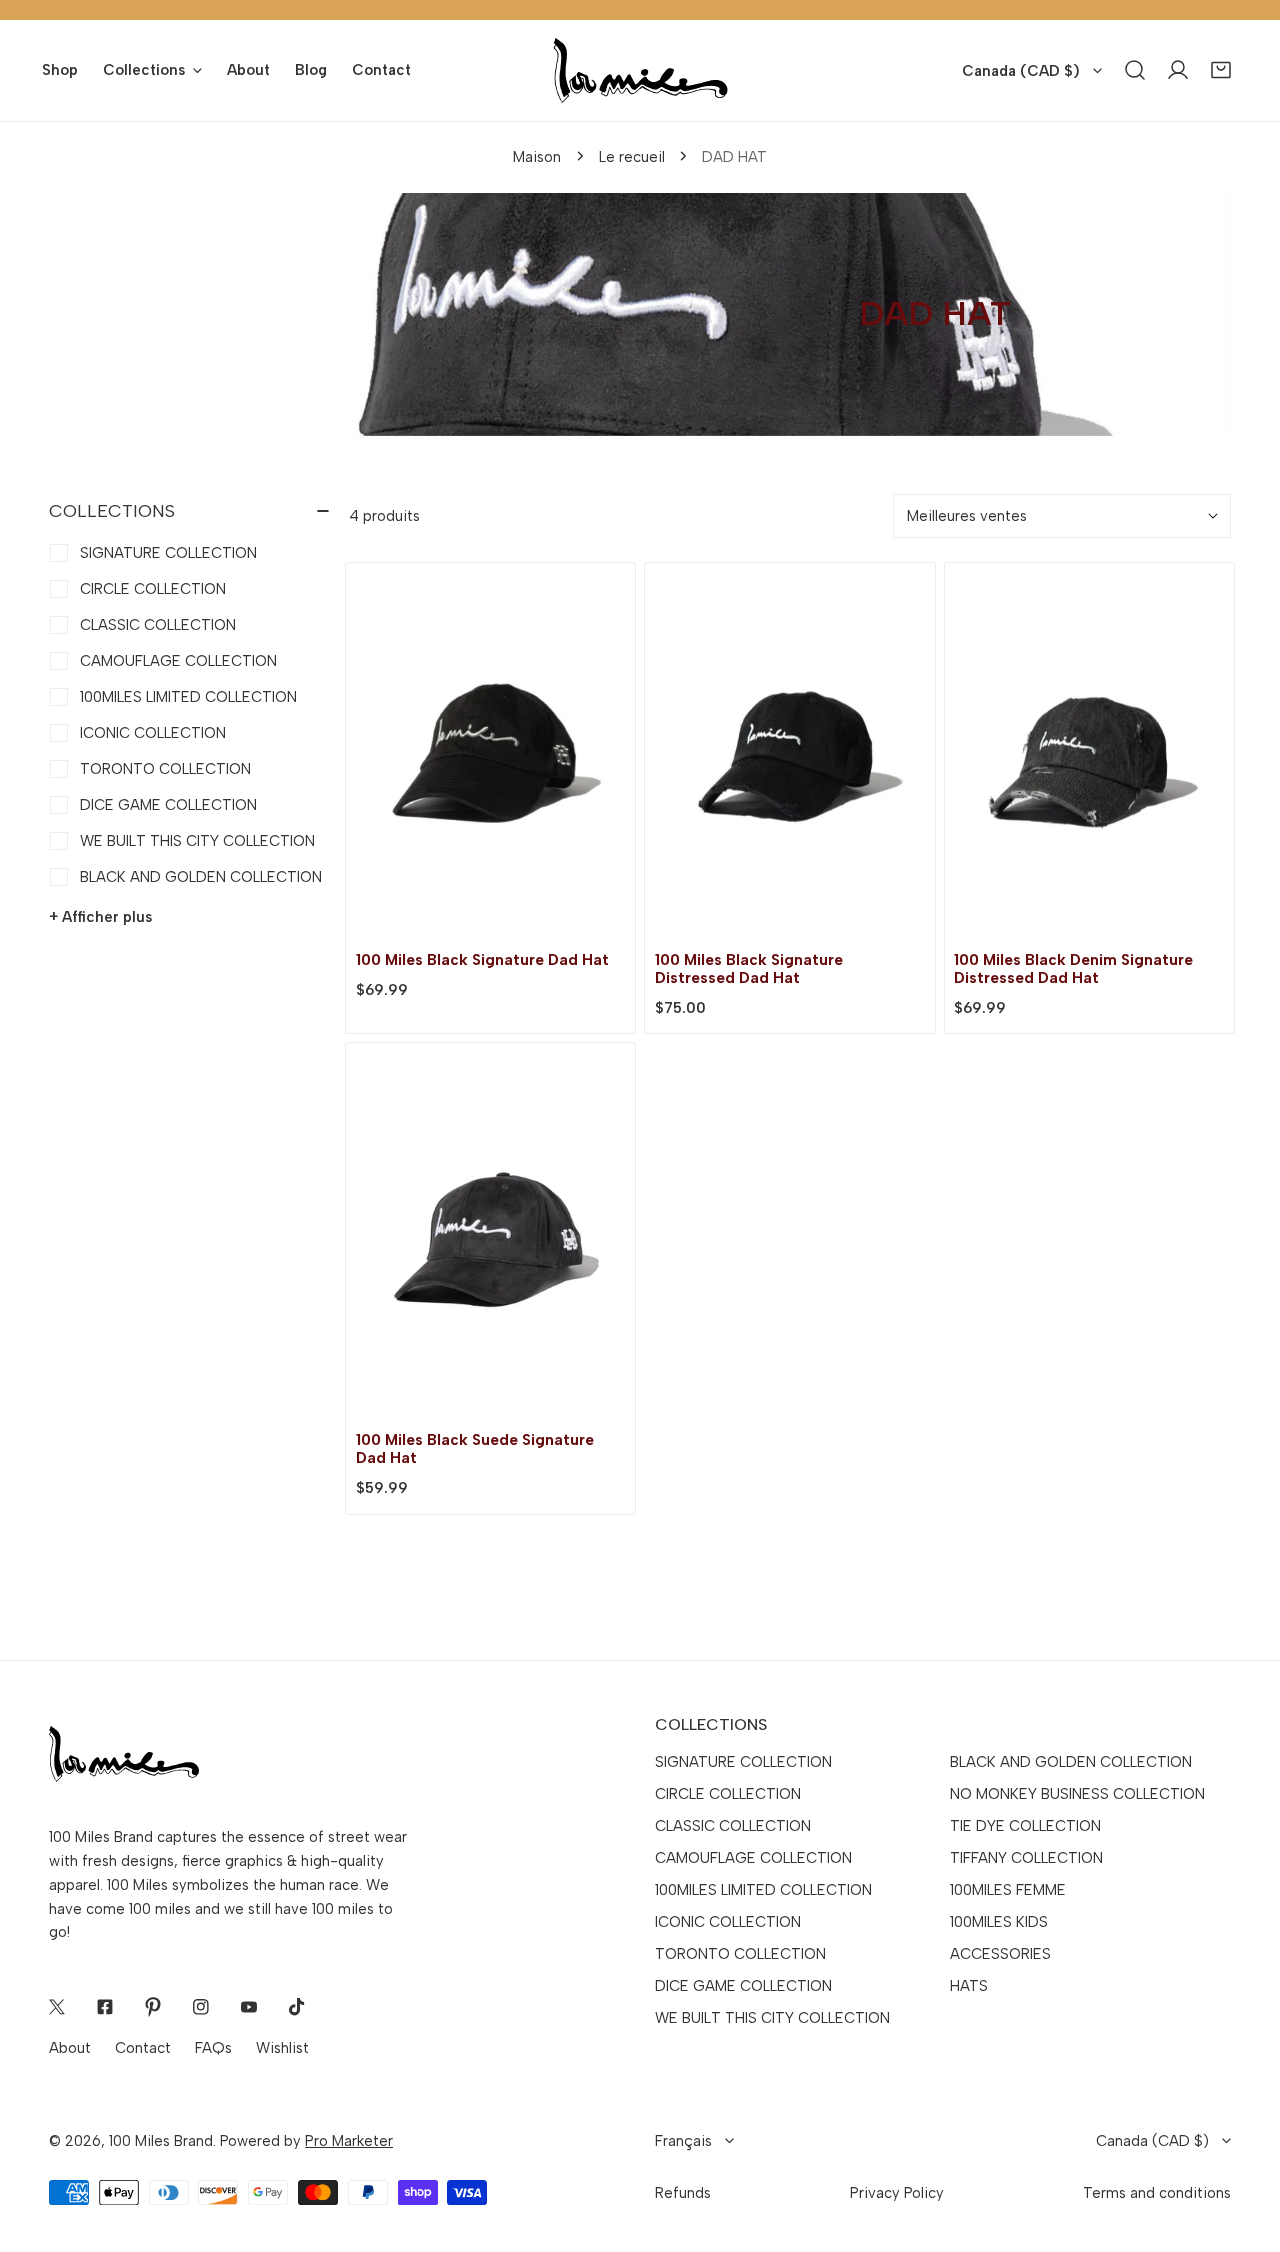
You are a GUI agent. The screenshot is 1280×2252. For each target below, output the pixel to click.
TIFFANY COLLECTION (1026, 1858)
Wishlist (282, 2048)
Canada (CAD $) (1021, 71)
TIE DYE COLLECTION (1025, 1826)
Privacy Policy (897, 2193)
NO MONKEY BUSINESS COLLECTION (1077, 1794)
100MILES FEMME (1008, 1890)
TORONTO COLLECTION (740, 1954)
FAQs (213, 2048)
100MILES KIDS (999, 1922)
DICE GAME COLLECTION (743, 1986)
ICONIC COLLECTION (728, 1922)
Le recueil (632, 157)
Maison (537, 157)
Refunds (683, 2193)
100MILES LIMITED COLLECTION (763, 1890)
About (70, 2048)
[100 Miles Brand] (640, 70)
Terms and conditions (1157, 2193)
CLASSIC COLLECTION (733, 1826)
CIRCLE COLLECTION (728, 1794)
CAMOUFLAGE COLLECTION (753, 1858)
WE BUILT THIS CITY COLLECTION (772, 2018)
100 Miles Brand (161, 2141)
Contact (143, 2048)
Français (683, 2141)
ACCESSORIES (1000, 1954)
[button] (1221, 70)
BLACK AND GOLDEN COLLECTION (1071, 1762)
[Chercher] (1135, 70)
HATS (969, 1986)
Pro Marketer (349, 2141)
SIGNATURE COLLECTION (743, 1762)
